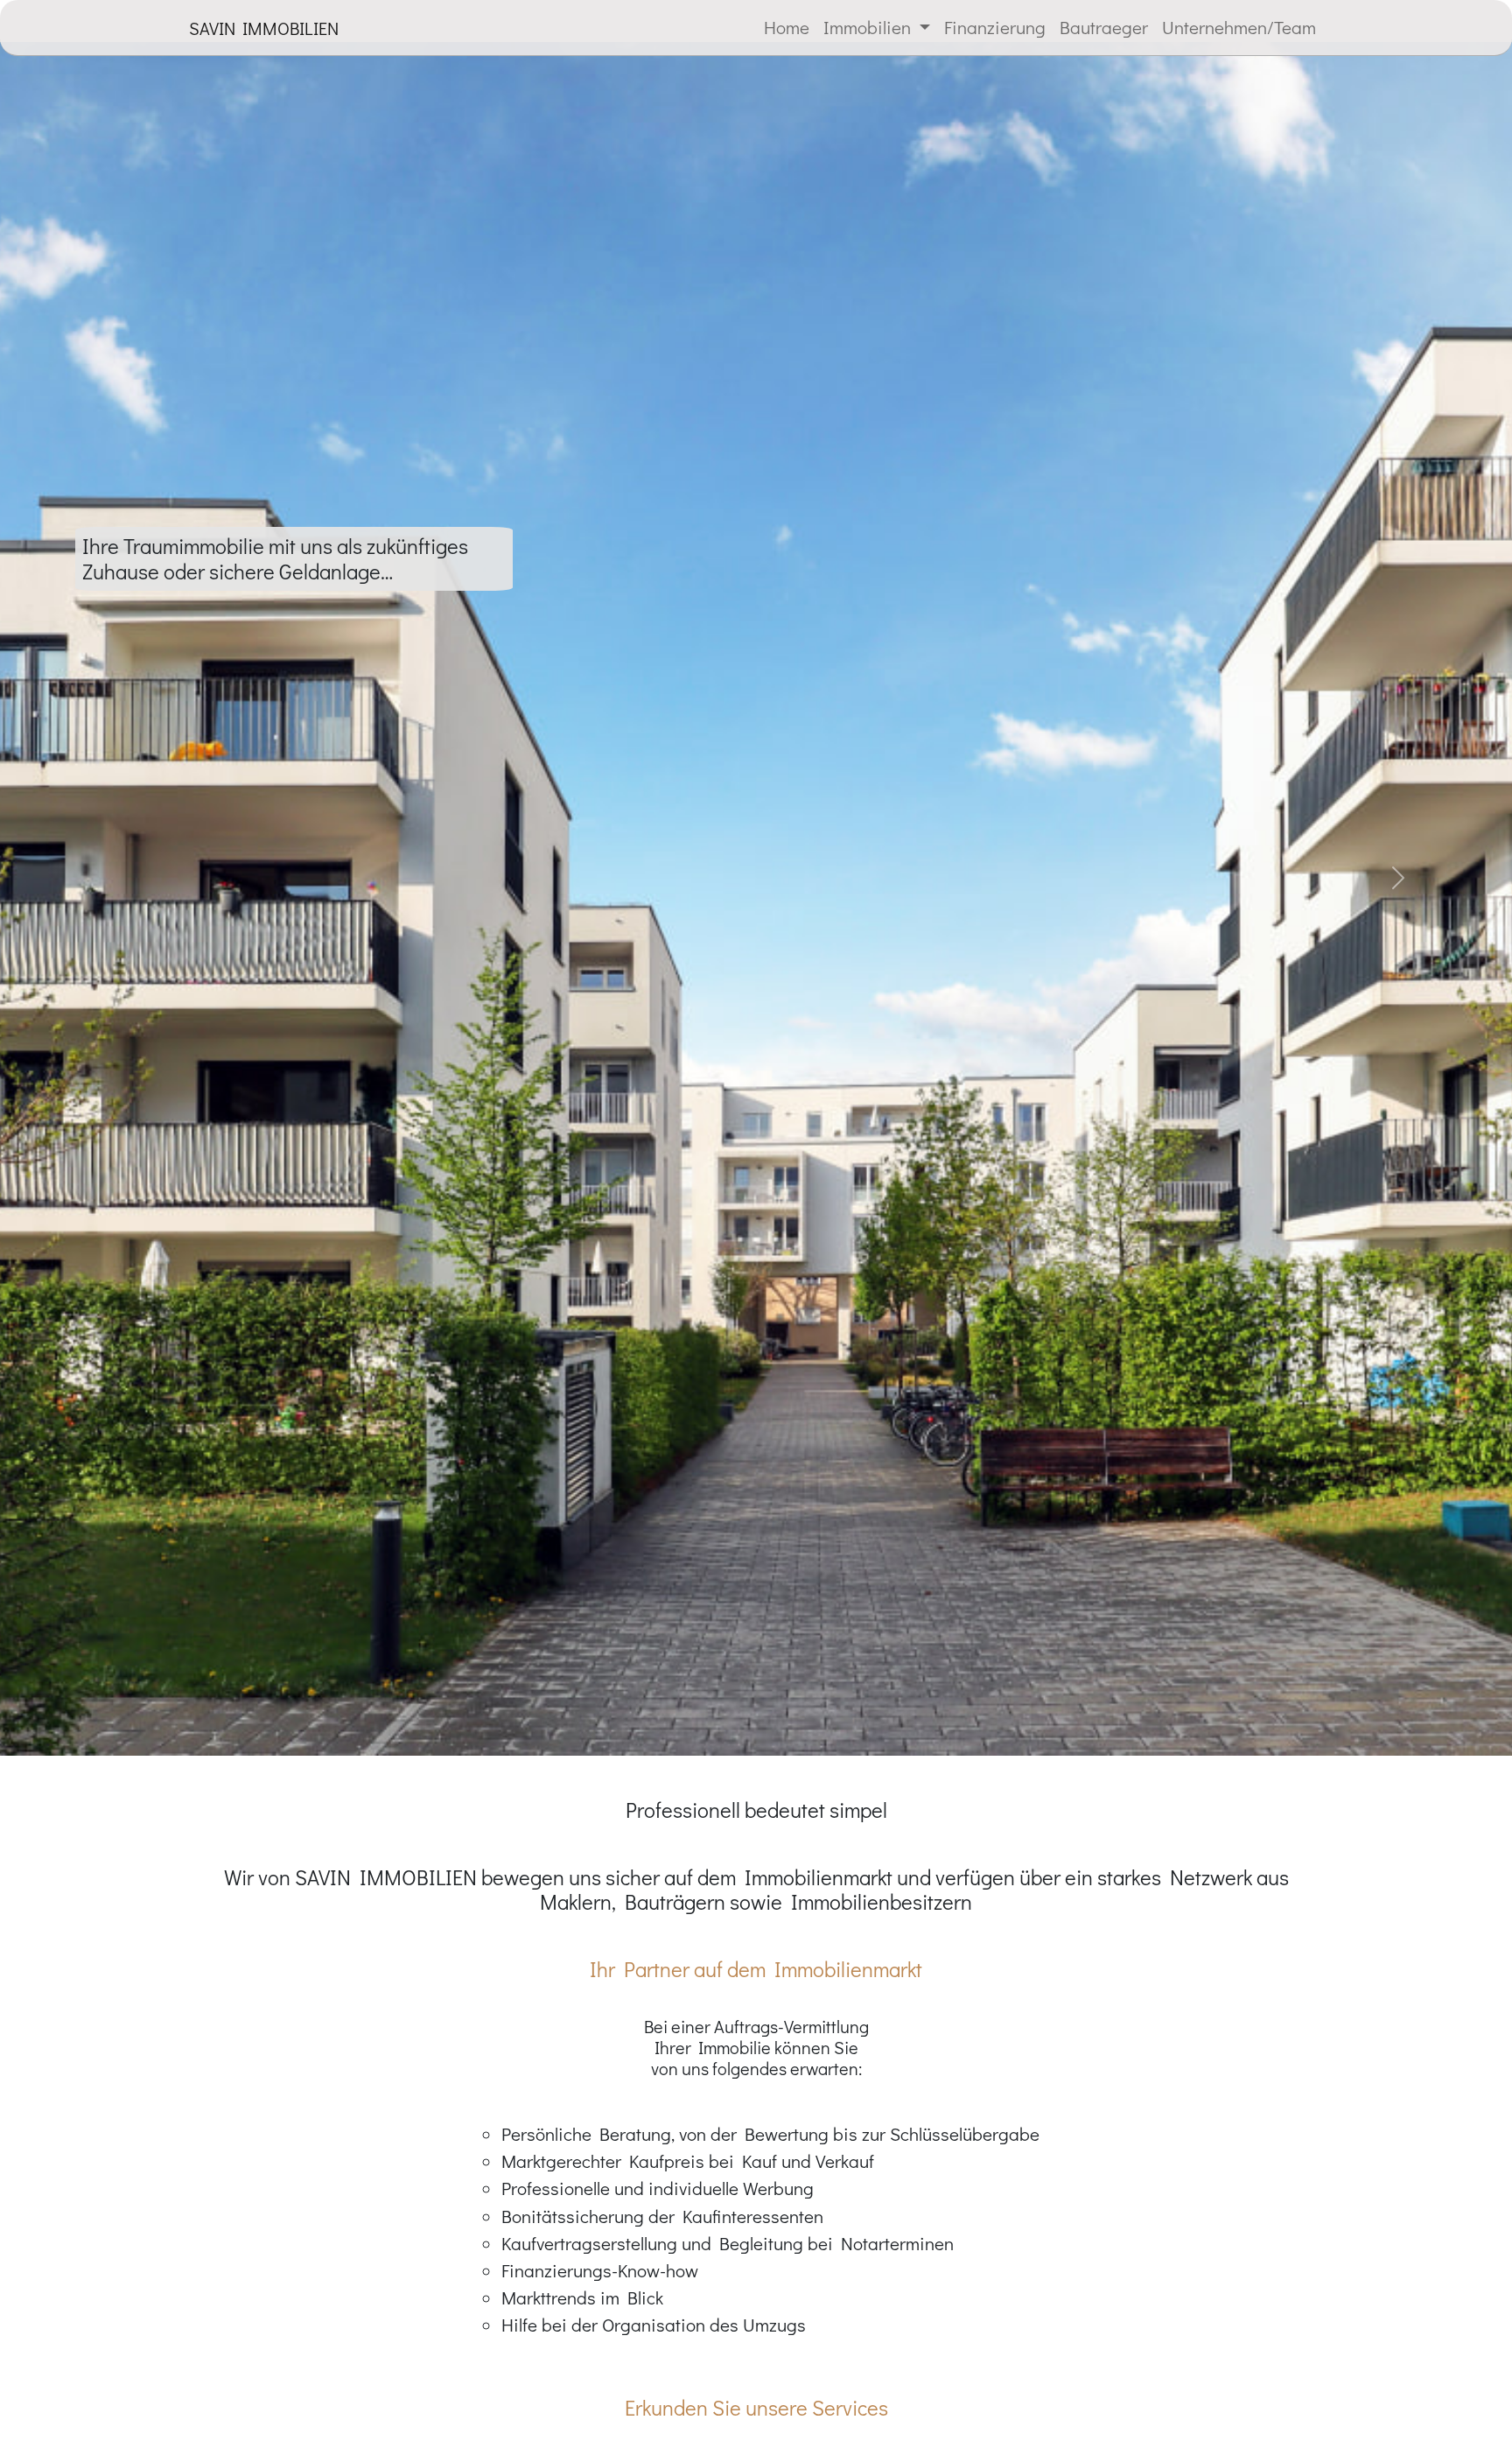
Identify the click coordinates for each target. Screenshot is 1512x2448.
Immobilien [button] (869, 27)
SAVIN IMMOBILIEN (264, 28)
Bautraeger (1104, 27)
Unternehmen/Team (1239, 27)
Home (787, 27)
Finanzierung (995, 27)
